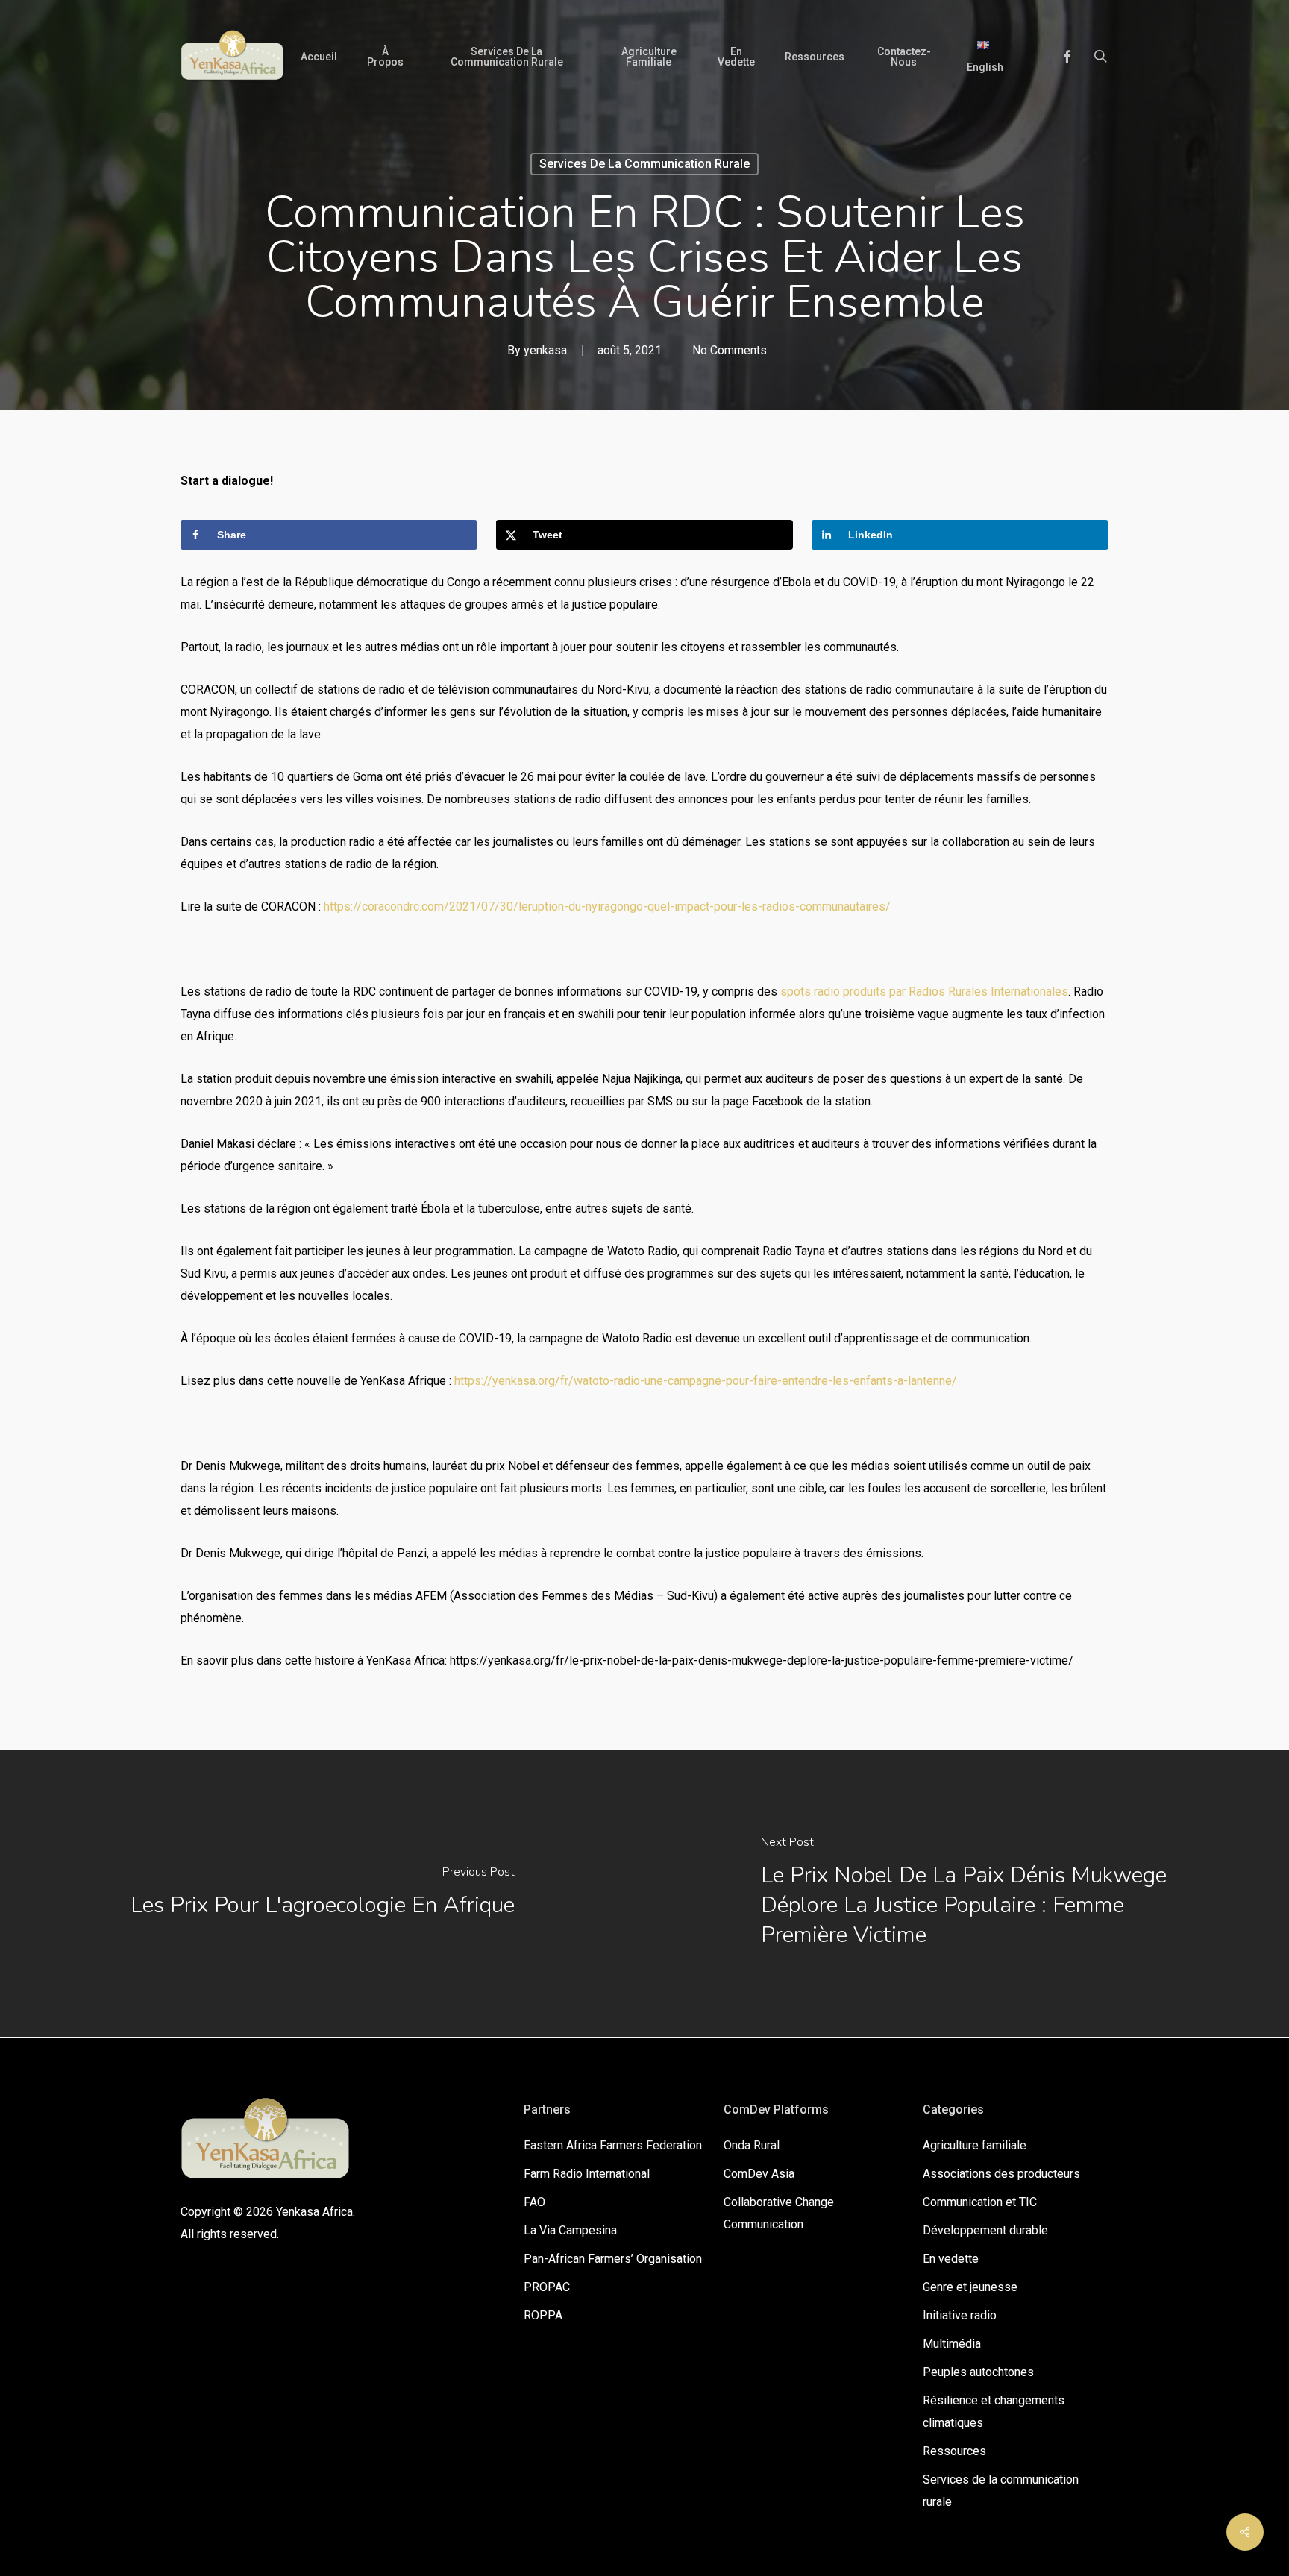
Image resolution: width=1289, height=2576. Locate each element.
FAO (534, 2202)
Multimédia (952, 2344)
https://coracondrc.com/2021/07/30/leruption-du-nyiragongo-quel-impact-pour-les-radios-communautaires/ (607, 907)
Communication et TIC (980, 2202)
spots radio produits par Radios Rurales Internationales (924, 992)
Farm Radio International (587, 2174)
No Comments (730, 350)
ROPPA (543, 2315)
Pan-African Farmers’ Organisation (613, 2259)
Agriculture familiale (975, 2145)
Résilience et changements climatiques (994, 2412)
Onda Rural (752, 2145)
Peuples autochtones (978, 2372)
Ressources (954, 2451)
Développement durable (985, 2230)
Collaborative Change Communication (779, 2213)
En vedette (951, 2259)
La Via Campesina (570, 2230)
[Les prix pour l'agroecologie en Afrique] (322, 1893)
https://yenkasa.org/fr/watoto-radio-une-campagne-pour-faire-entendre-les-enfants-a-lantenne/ (706, 1381)
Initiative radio (960, 2315)
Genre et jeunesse (970, 2287)
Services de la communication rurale (644, 164)
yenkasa (545, 350)
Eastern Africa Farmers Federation (613, 2145)
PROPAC (547, 2287)
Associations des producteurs (1001, 2174)
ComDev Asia (759, 2174)
